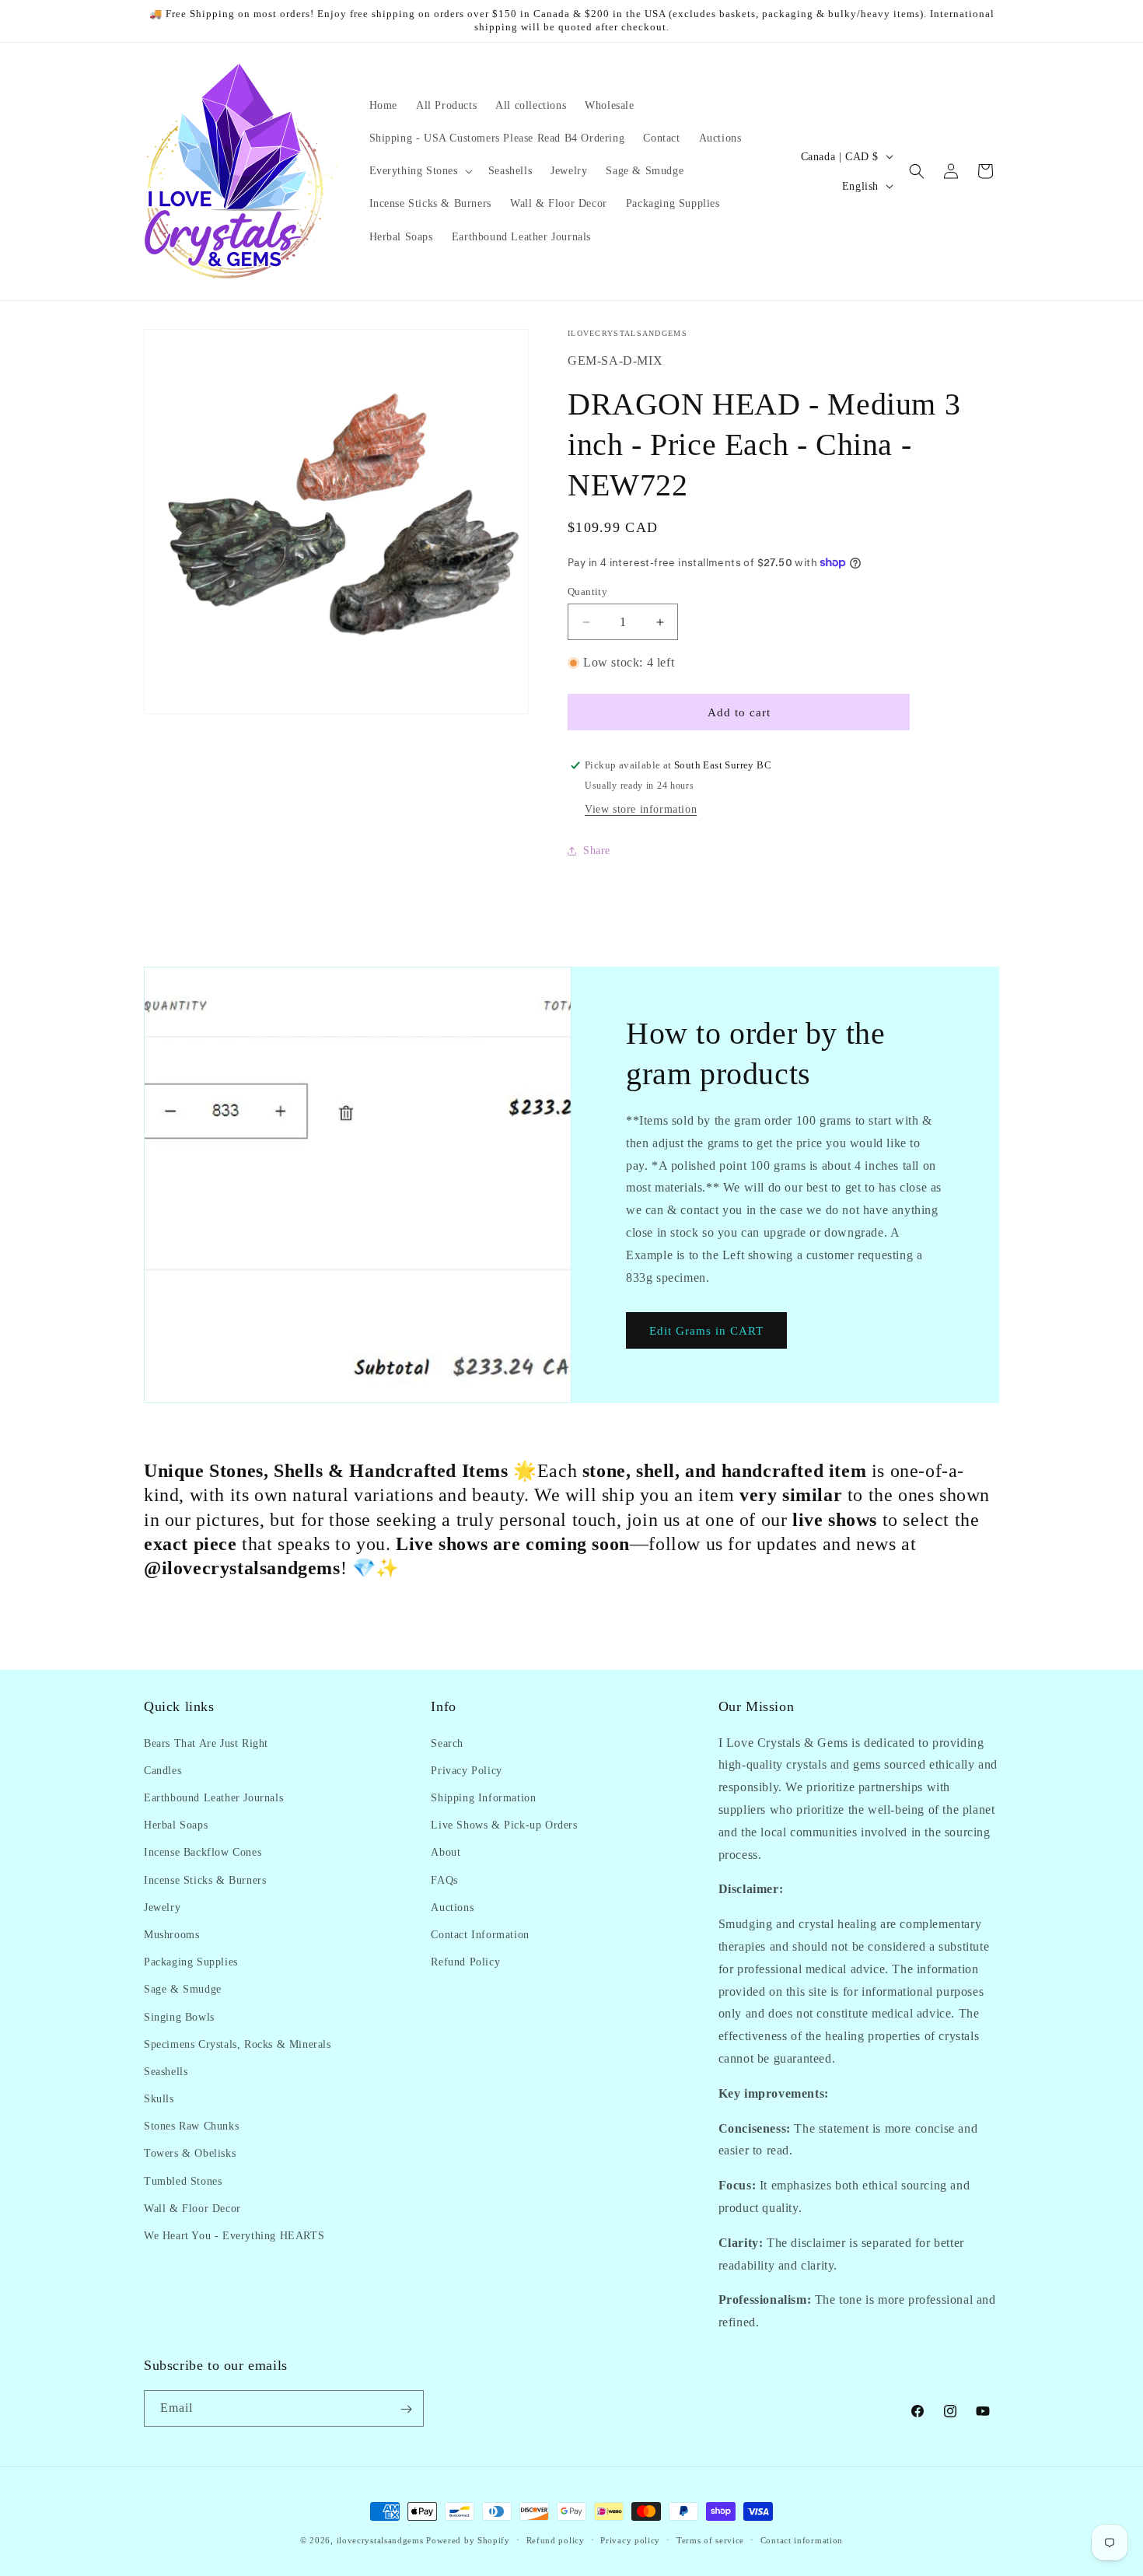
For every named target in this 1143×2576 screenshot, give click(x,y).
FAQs (444, 1879)
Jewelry (162, 1907)
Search (447, 1743)
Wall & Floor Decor (192, 2208)
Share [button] (597, 850)
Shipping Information (483, 1797)
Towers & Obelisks (190, 2153)
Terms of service (710, 2539)
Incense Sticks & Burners (205, 1879)
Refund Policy (465, 1961)
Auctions (452, 1907)
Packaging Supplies (191, 1961)
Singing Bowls (179, 2016)
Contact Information (480, 1934)
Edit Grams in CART (706, 1331)
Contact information (802, 2539)
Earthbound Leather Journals (213, 1797)
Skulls (159, 2098)
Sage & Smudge (183, 1989)
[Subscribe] (406, 2409)
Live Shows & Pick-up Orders (504, 1824)
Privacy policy (630, 2539)
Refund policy (556, 2539)
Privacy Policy (466, 1770)
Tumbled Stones (183, 2180)
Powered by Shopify (468, 2540)
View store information (641, 809)
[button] (419, 171)
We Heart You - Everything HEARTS (234, 2235)
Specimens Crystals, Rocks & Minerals (238, 2044)
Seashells (166, 2071)
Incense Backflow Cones (203, 1852)
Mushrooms (171, 1934)
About (446, 1852)
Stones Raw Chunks (191, 2126)
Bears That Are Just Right (206, 1743)
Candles (163, 1770)
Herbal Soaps (176, 1824)
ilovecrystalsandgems (380, 2540)
